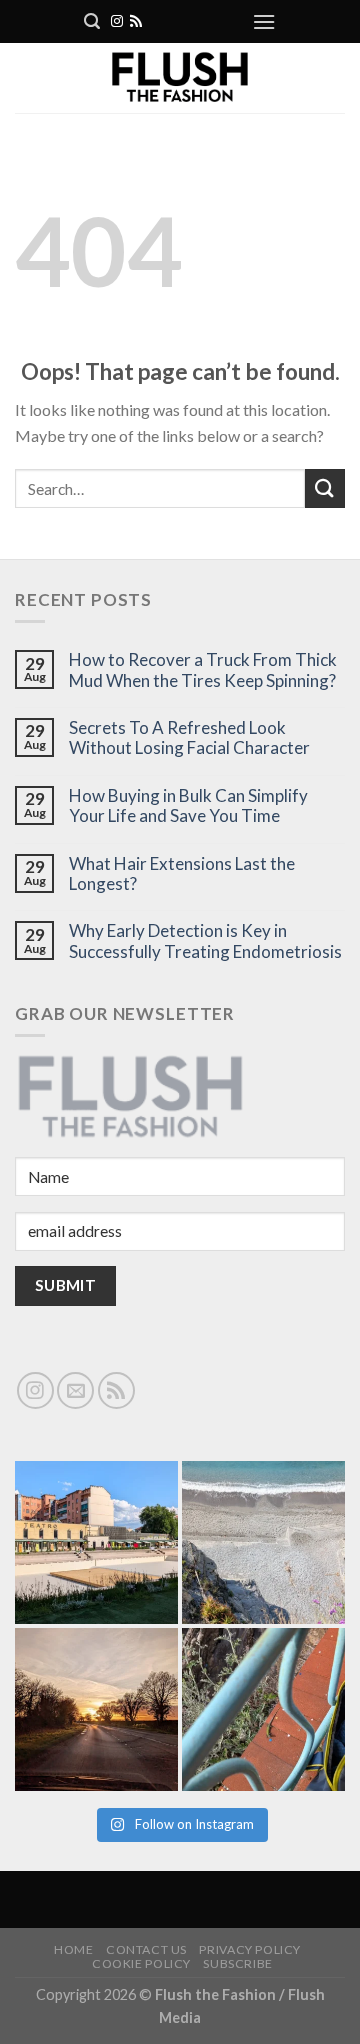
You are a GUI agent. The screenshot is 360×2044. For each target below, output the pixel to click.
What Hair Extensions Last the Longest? (182, 874)
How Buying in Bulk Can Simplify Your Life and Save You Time (188, 806)
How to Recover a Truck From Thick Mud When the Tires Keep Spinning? (203, 670)
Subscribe (238, 1963)
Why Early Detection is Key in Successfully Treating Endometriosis (205, 941)
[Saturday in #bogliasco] (263, 1542)
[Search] (92, 21)
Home (73, 1949)
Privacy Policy (250, 1949)
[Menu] (264, 21)
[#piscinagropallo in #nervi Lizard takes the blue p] (263, 1709)
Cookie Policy (141, 1963)
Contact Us (146, 1949)
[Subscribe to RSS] (136, 22)
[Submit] (325, 488)
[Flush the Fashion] (180, 78)
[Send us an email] (75, 1390)
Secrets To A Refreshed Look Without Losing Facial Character (189, 738)
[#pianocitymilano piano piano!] (96, 1542)
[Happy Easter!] (96, 1709)
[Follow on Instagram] (117, 22)
